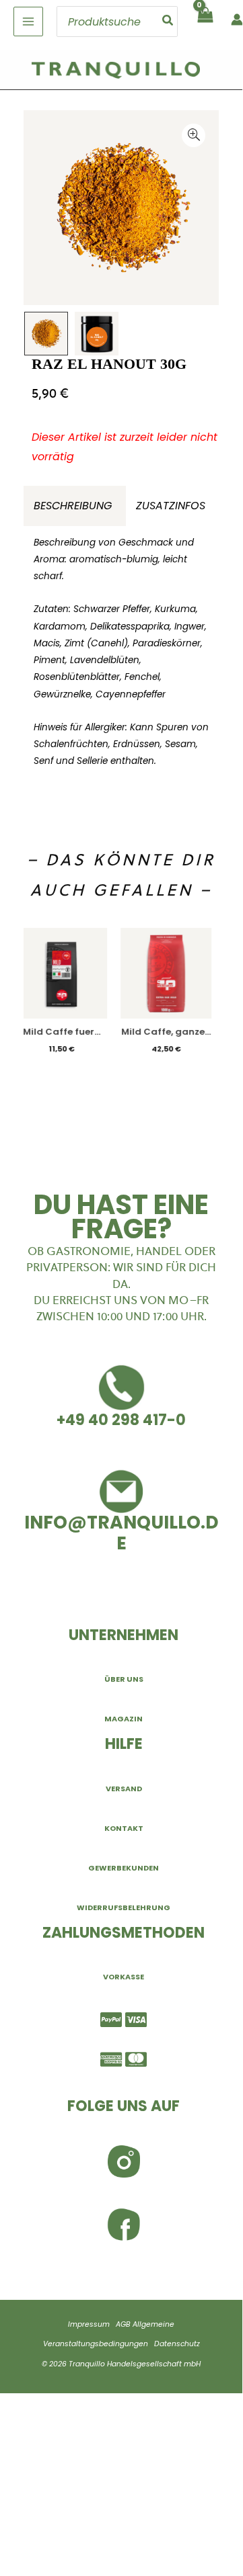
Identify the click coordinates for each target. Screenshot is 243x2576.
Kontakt (124, 1828)
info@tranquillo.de (121, 1533)
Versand (124, 1789)
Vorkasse (124, 1977)
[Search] (168, 22)
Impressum (89, 2324)
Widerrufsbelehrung (124, 1907)
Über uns (124, 1679)
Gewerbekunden (124, 1868)
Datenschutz (177, 2344)
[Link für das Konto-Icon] (237, 19)
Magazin (124, 1719)
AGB (123, 2324)
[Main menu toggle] (28, 22)
